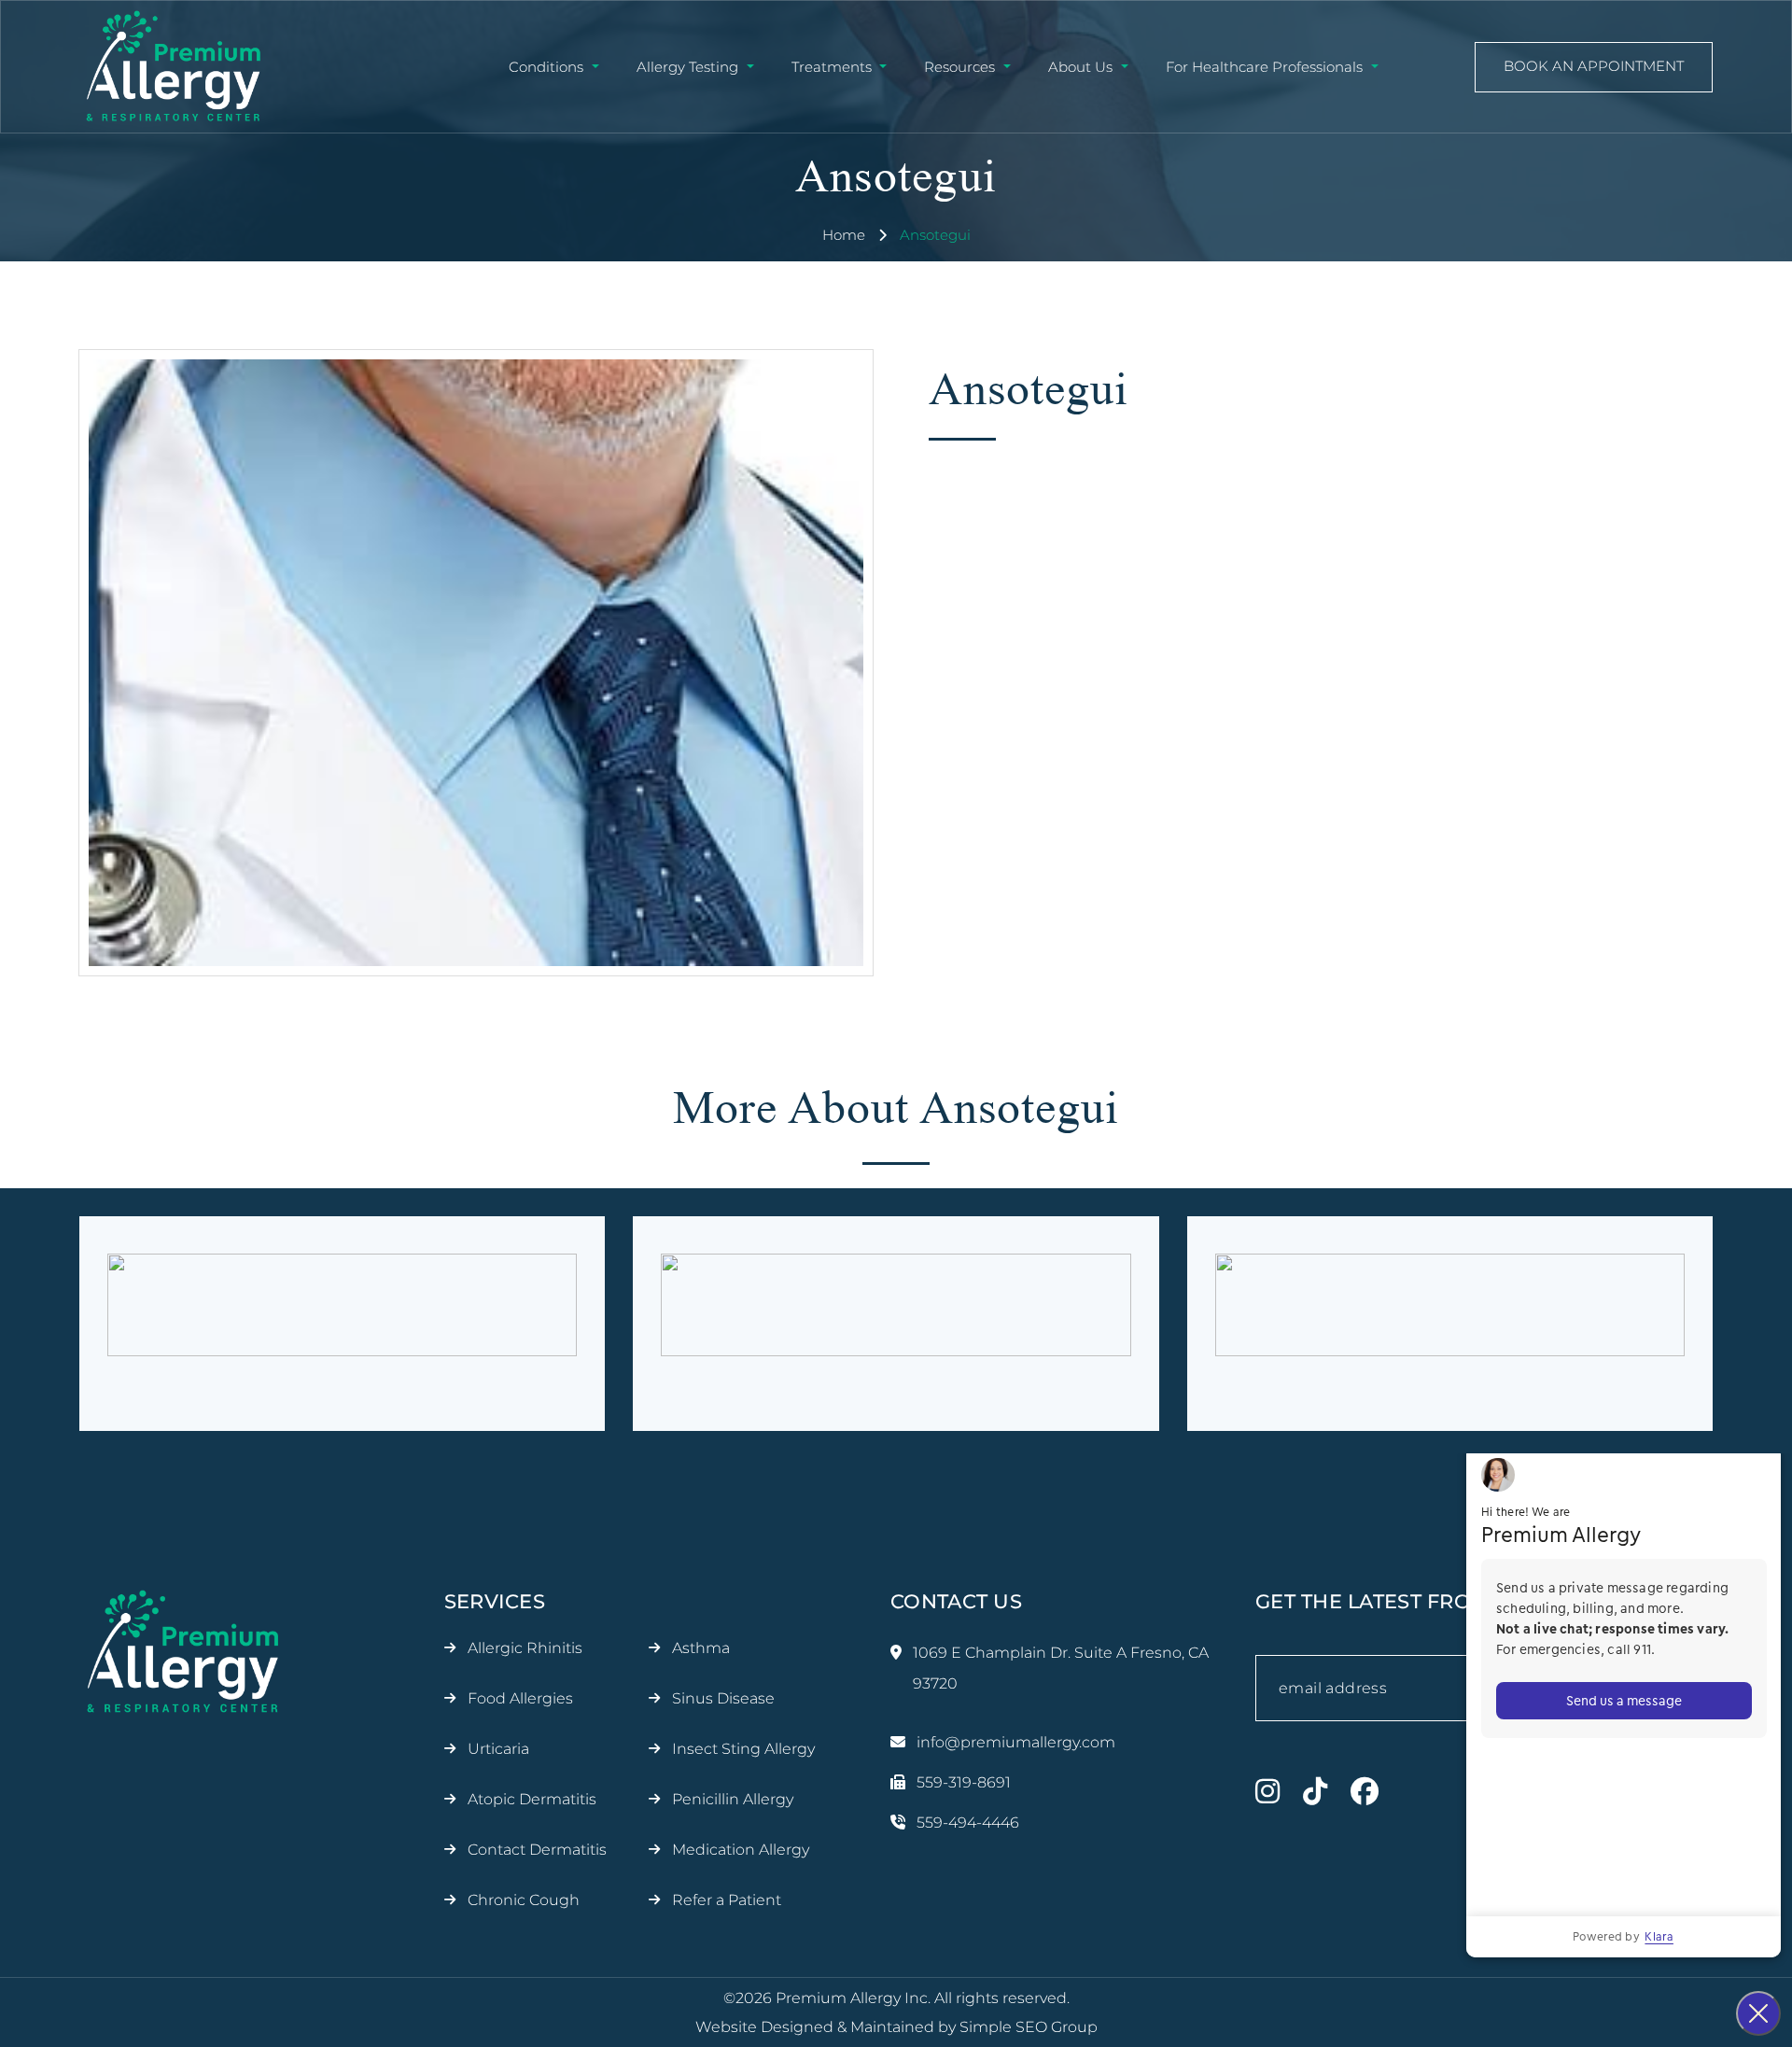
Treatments (832, 67)
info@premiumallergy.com (1016, 1742)
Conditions (546, 67)
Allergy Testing (687, 67)
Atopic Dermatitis (532, 1799)
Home (844, 235)
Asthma (701, 1648)
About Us (1080, 67)
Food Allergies (520, 1698)
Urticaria (498, 1749)
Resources (959, 67)
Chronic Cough (524, 1900)
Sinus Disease (723, 1698)
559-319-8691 (964, 1782)
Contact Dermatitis (537, 1850)
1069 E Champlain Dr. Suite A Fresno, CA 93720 (1061, 1668)
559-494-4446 (968, 1823)
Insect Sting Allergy (743, 1749)
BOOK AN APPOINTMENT (1594, 66)
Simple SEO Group (1029, 2027)
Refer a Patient (727, 1900)
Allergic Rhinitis (525, 1648)
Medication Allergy (741, 1850)
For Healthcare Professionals (1264, 67)
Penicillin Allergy (733, 1799)
